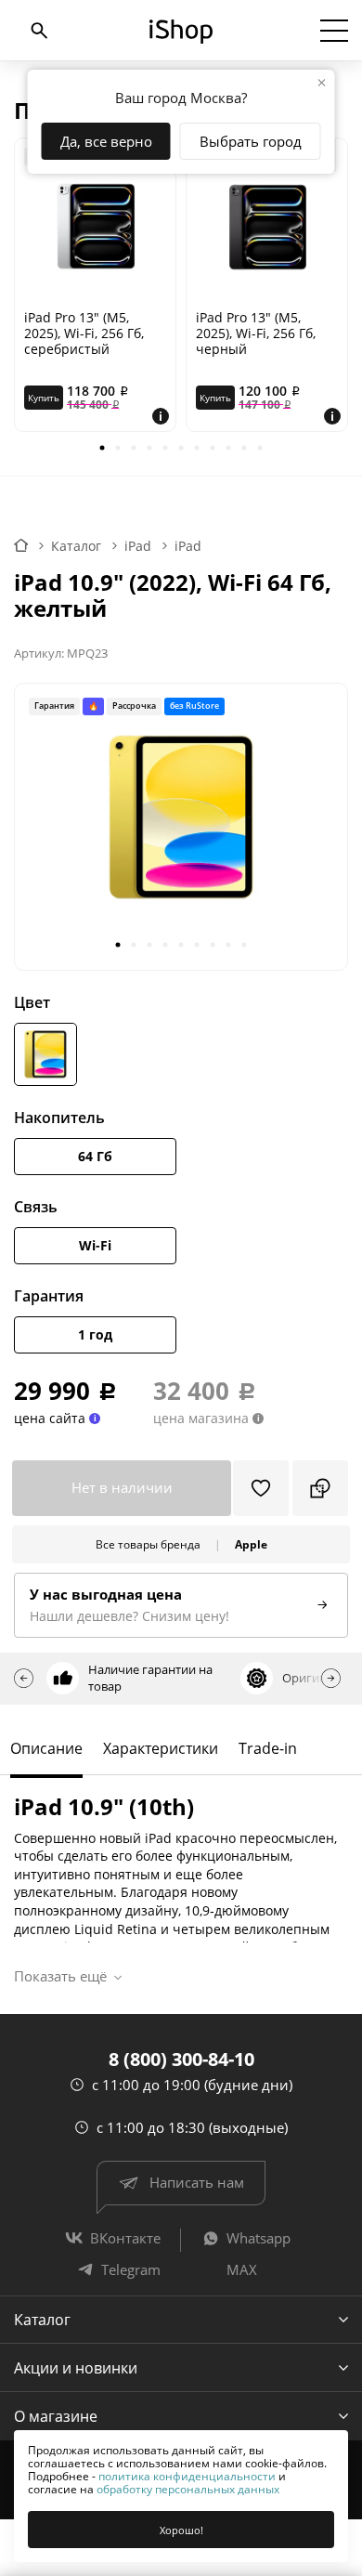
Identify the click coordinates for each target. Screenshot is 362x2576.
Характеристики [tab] (161, 1748)
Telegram (131, 2269)
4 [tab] (150, 448)
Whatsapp (259, 2238)
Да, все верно (106, 141)
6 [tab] (181, 448)
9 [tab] (229, 448)
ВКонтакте (125, 2238)
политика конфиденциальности (187, 2476)
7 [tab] (197, 448)
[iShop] (181, 32)
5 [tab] (166, 448)
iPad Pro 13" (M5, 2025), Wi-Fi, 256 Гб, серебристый (84, 333)
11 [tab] (260, 448)
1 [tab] (103, 448)
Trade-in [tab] (268, 1748)
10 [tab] (245, 448)
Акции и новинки (76, 2368)
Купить (44, 398)
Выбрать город (251, 141)
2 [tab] (118, 448)
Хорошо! (181, 2530)
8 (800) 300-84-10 (181, 2059)
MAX (242, 2269)
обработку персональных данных (188, 2489)
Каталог (42, 2320)
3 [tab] (134, 448)
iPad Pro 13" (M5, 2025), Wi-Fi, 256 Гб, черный (256, 333)
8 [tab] (213, 448)
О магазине (56, 2416)
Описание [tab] (46, 1748)
